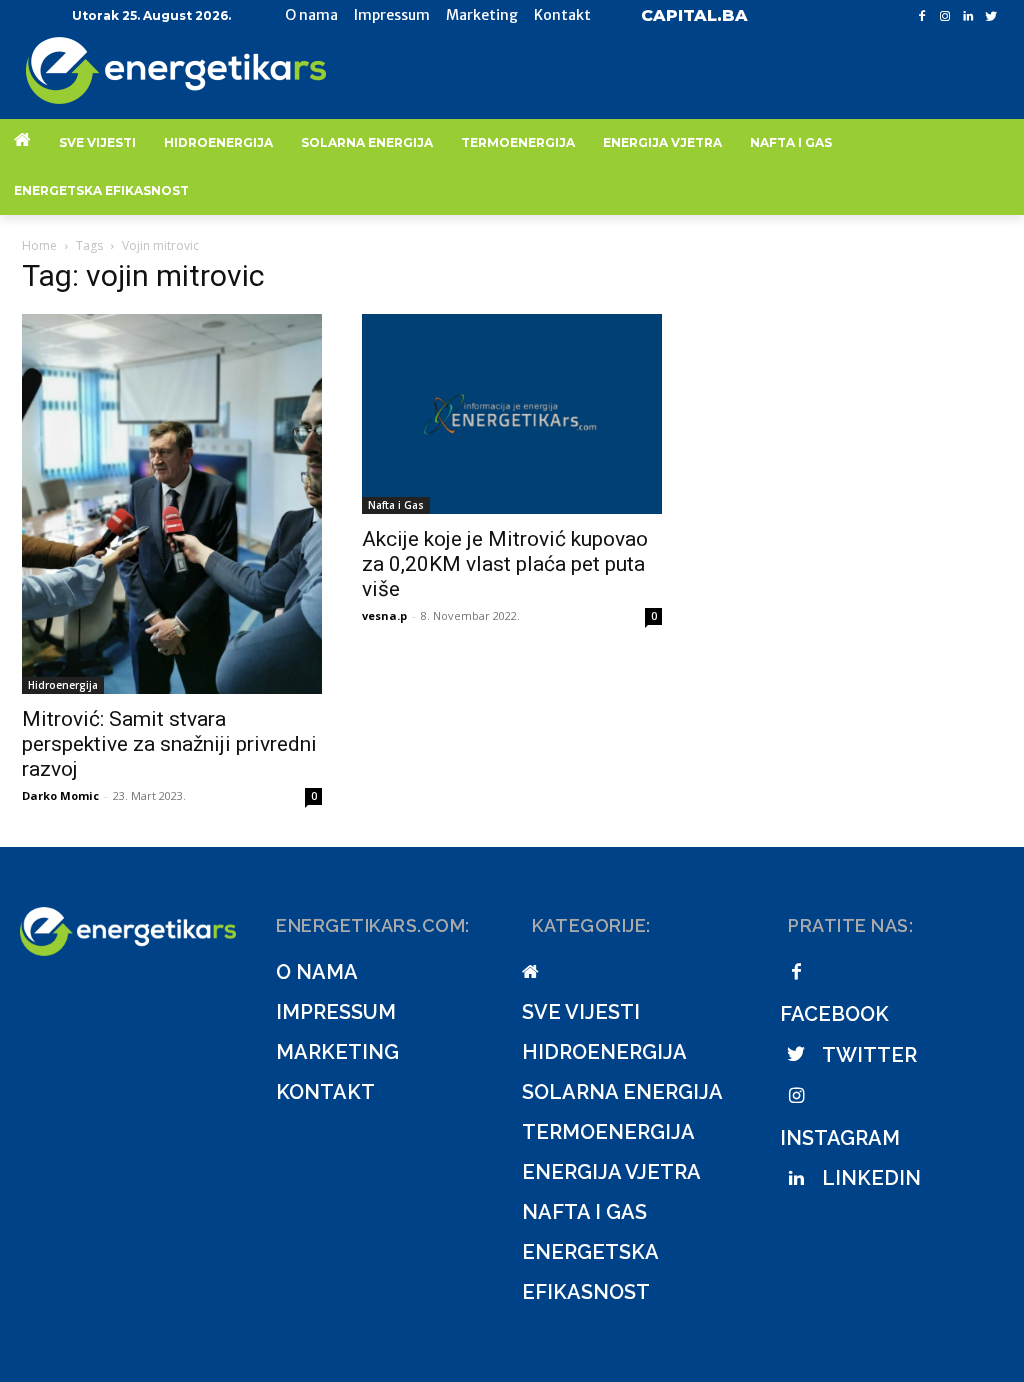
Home (39, 245)
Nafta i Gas (396, 505)
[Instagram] (945, 16)
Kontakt (325, 1092)
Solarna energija (622, 1092)
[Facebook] (922, 16)
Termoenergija (608, 1132)
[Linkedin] (967, 16)
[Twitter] (990, 16)
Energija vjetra (611, 1172)
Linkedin (871, 1178)
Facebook (834, 1014)
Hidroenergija (63, 685)
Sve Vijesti (581, 1012)
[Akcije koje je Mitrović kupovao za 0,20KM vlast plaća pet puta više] (512, 414)
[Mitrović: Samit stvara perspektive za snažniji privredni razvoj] (172, 504)
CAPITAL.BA (694, 15)
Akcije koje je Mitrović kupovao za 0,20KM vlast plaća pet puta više (505, 564)
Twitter (869, 1055)
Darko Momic (60, 795)
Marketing (337, 1052)
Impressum (336, 1012)
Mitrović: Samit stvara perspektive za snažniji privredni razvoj (169, 744)
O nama (317, 972)
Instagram (840, 1138)
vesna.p (384, 615)
